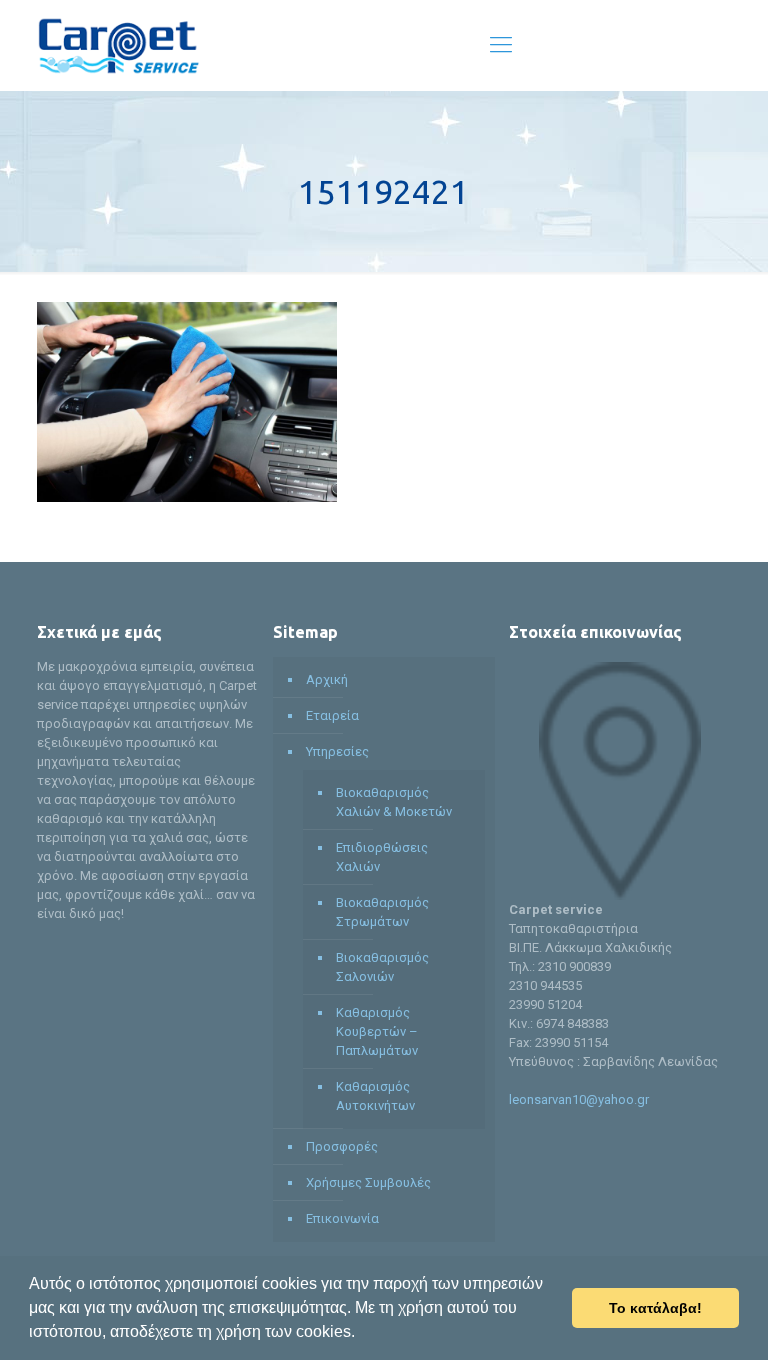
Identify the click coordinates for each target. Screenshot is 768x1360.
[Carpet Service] (118, 45)
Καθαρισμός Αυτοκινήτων (375, 1096)
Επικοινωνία (342, 1218)
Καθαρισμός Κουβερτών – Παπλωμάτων (377, 1031)
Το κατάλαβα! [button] (655, 1308)
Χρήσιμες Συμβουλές (368, 1182)
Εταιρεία (332, 715)
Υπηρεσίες (337, 751)
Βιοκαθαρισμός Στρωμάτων (382, 912)
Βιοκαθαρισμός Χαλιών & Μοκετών (394, 802)
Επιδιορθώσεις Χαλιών (382, 857)
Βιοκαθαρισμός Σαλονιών (382, 967)
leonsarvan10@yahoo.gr (579, 1099)
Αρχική (327, 679)
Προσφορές (342, 1146)
